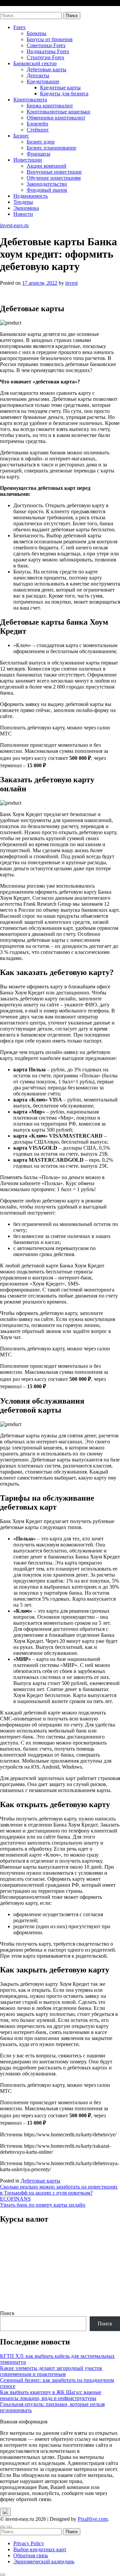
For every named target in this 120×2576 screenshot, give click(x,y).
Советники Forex (46, 45)
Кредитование (43, 81)
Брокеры (36, 33)
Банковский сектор (35, 63)
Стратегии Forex (45, 57)
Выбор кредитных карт (40, 2549)
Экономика (26, 208)
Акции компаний (46, 166)
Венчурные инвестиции (54, 172)
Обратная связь (31, 2555)
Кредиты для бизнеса (64, 94)
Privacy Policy (29, 2543)
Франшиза (38, 154)
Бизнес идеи (41, 142)
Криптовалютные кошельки (58, 112)
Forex (19, 27)
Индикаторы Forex (48, 51)
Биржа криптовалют (50, 106)
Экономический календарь (44, 2561)
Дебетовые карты (46, 69)
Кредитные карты (60, 87)
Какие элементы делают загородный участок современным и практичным (51, 2371)
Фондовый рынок (47, 190)
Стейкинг (38, 130)
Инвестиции (28, 160)
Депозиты (38, 75)
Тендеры (23, 202)
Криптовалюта (30, 100)
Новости (23, 214)
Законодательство (47, 184)
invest (71, 283)
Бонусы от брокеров (50, 39)
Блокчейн (37, 124)
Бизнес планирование (51, 148)
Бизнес (21, 136)
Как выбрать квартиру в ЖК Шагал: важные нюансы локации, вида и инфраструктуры (51, 2395)
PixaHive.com (93, 2519)
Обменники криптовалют (56, 118)
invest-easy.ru (14, 9)
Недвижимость (30, 196)
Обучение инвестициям (54, 178)
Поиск (7, 2313)
